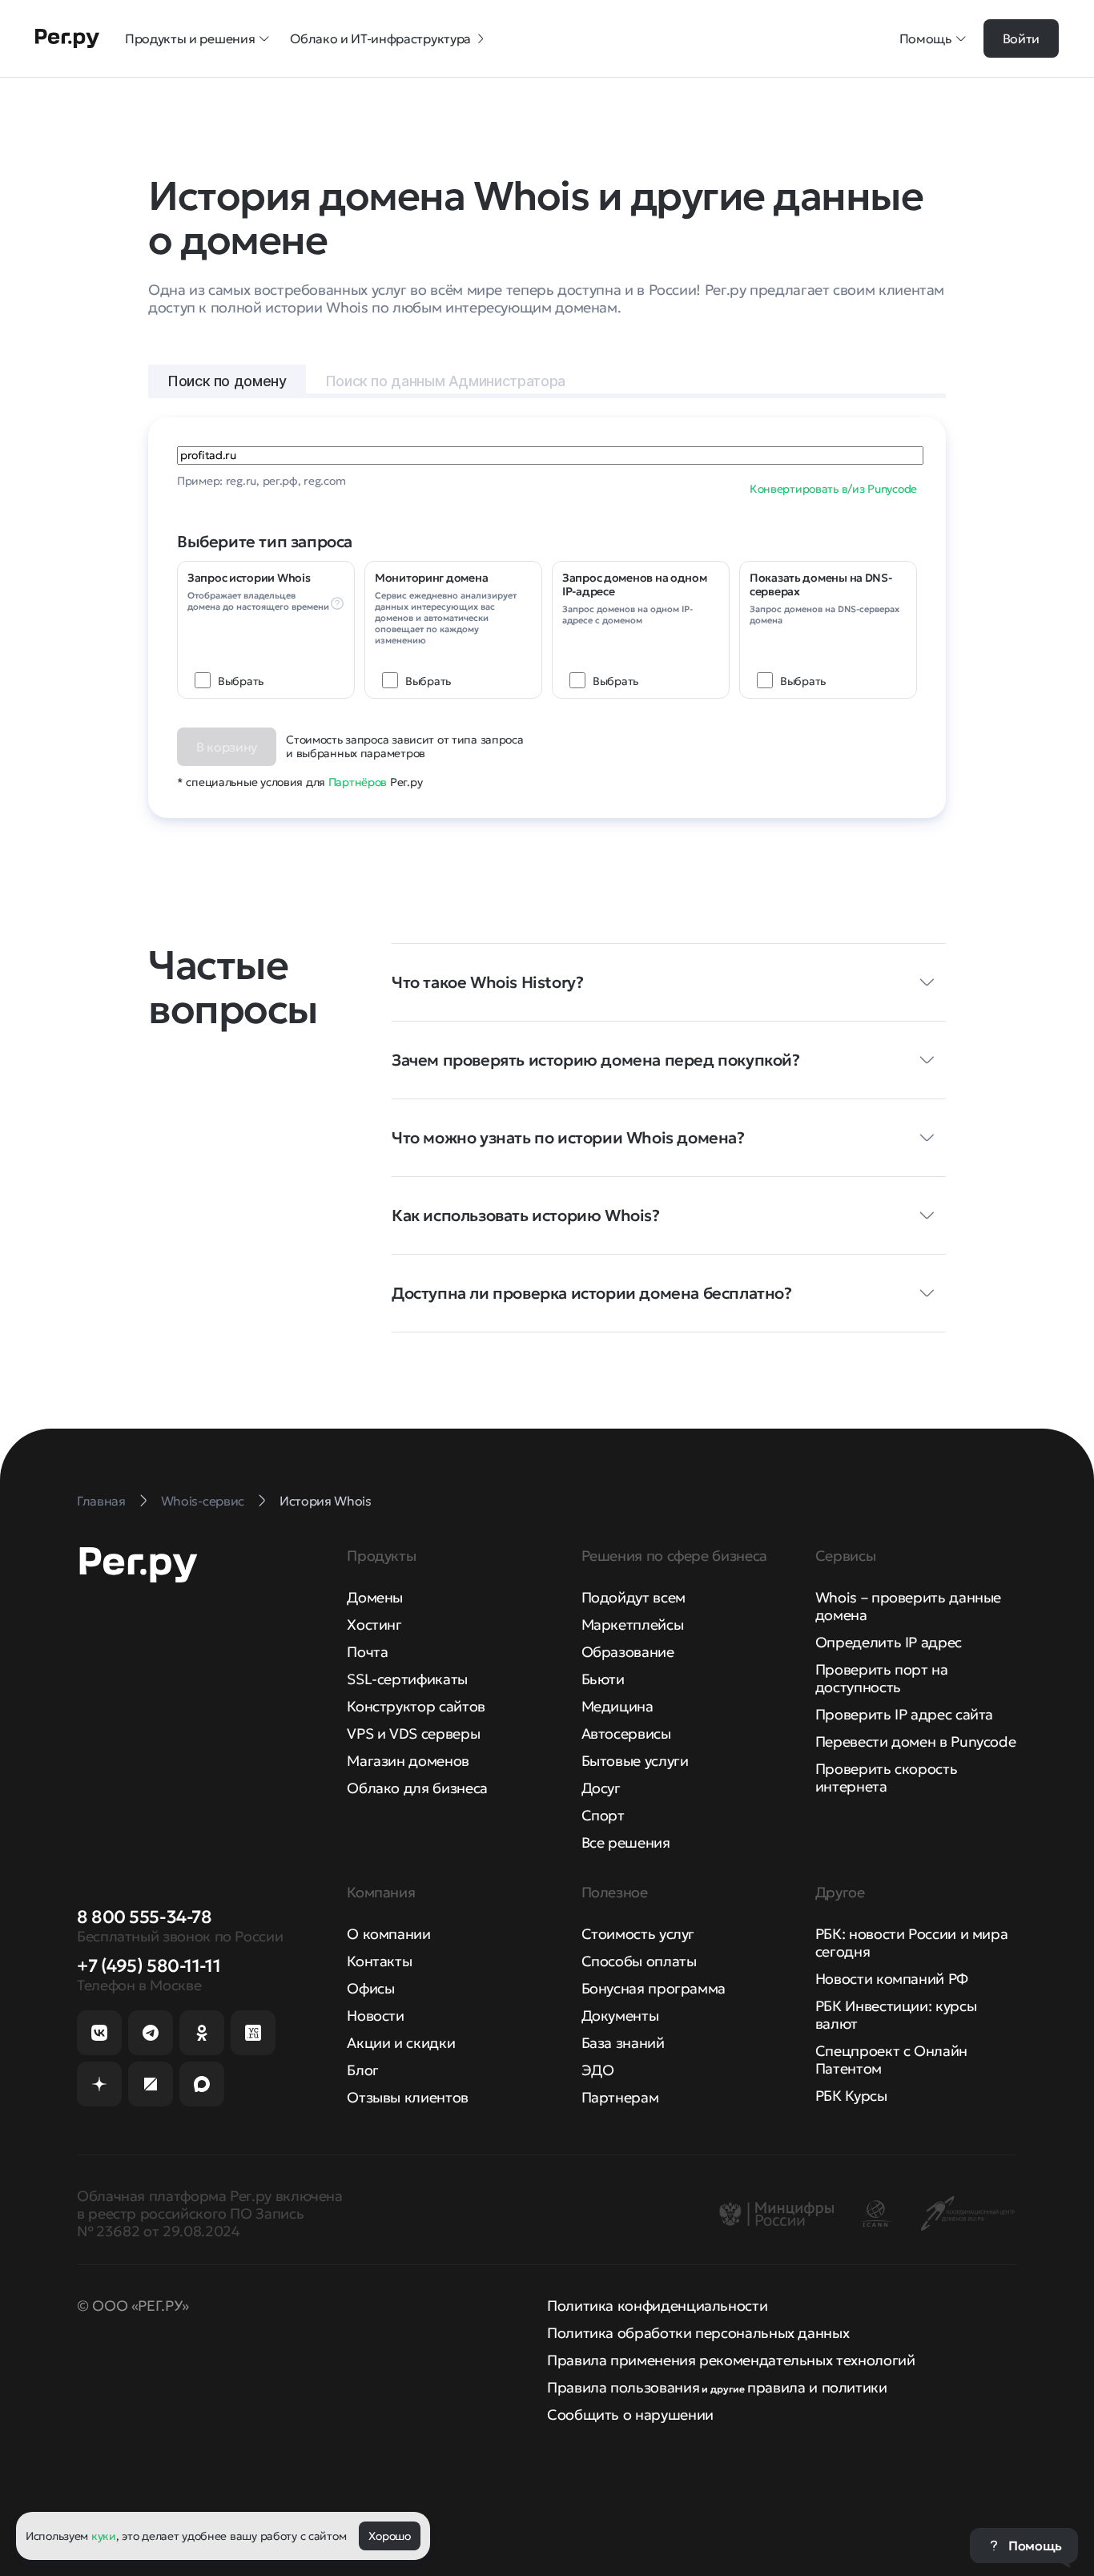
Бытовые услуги (635, 1761)
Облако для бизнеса (417, 1788)
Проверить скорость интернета (887, 1778)
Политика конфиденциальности (657, 2306)
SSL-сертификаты (407, 1679)
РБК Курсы (851, 2096)
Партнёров (358, 782)
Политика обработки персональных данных (698, 2333)
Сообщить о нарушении (630, 2415)
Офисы (370, 1988)
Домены (375, 1597)
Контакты (379, 1961)
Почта (367, 1652)
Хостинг (374, 1625)
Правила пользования (623, 2387)
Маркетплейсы (633, 1625)
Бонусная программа (654, 1988)
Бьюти (603, 1679)
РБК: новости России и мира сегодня (912, 1943)
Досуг (601, 1788)
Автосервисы (626, 1733)
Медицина (617, 1706)
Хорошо (389, 2536)
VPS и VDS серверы (413, 1733)
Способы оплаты (639, 1961)
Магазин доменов (408, 1761)
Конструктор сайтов (416, 1706)
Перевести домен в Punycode (916, 1742)
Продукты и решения (190, 38)
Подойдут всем (633, 1597)
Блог (363, 2070)
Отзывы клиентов (408, 2097)
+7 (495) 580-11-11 (149, 1966)
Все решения (626, 1842)
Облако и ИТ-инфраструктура (380, 38)
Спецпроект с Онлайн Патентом (891, 2060)
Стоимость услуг (638, 1934)
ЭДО (598, 2070)
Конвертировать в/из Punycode (833, 489)
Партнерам (620, 2097)
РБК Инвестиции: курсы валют (896, 2015)
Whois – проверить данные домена (908, 1606)
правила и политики (817, 2387)
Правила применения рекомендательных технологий (731, 2360)
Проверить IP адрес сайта (904, 1714)
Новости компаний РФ (892, 1979)
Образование (628, 1652)
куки (104, 2536)
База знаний (623, 2043)
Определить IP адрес (889, 1642)
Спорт (603, 1815)
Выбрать (241, 681)
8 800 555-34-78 (144, 1917)
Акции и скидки (401, 2043)
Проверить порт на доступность (882, 1678)
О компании (388, 1934)
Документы (620, 2016)
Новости (375, 2016)
